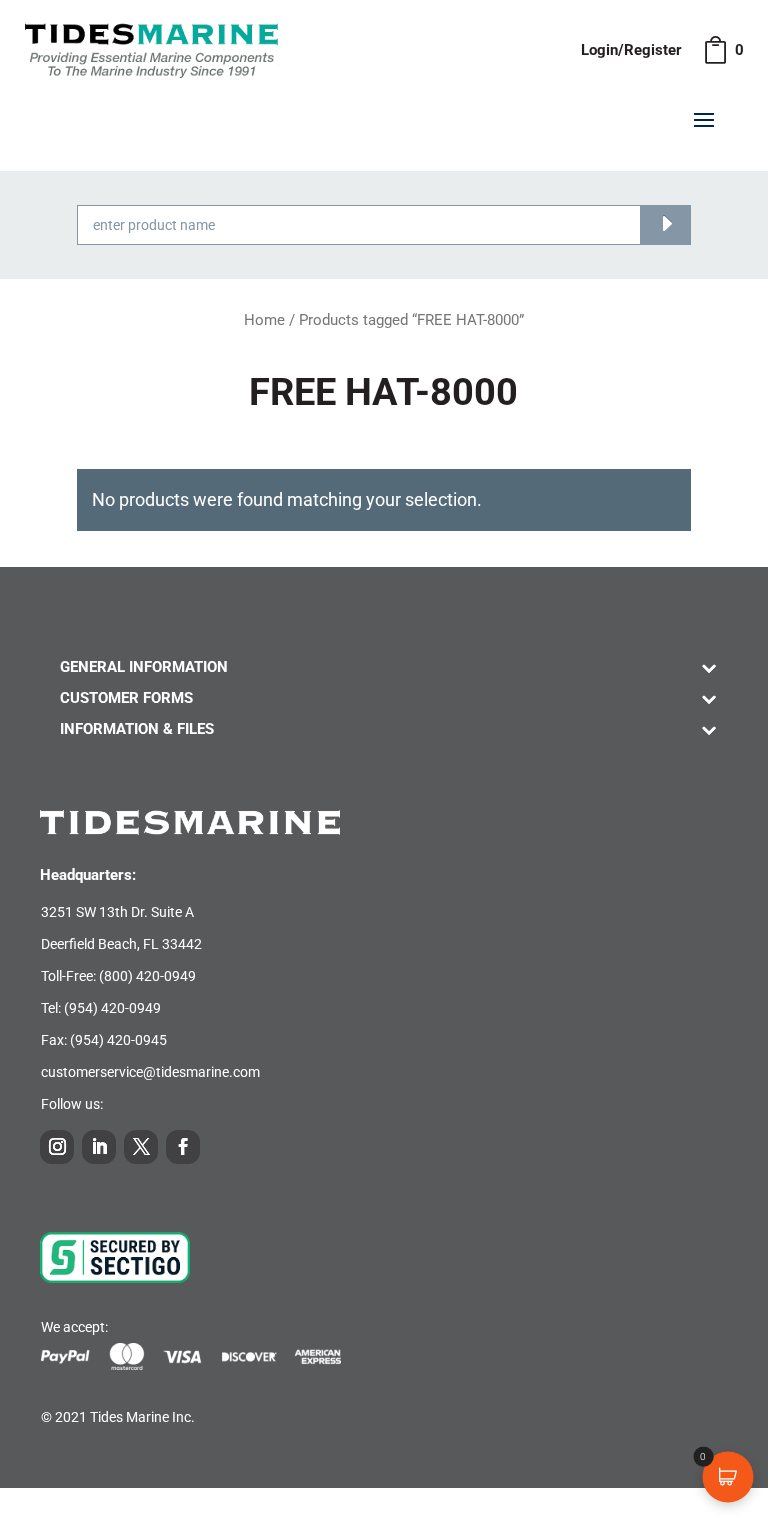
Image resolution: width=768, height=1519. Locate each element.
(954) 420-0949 (112, 1008)
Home (264, 320)
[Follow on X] (141, 1147)
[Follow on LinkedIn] (99, 1147)
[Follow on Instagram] (57, 1147)
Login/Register (631, 50)
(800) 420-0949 (147, 976)
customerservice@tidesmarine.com (150, 1072)
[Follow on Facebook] (183, 1147)
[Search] (665, 225)
